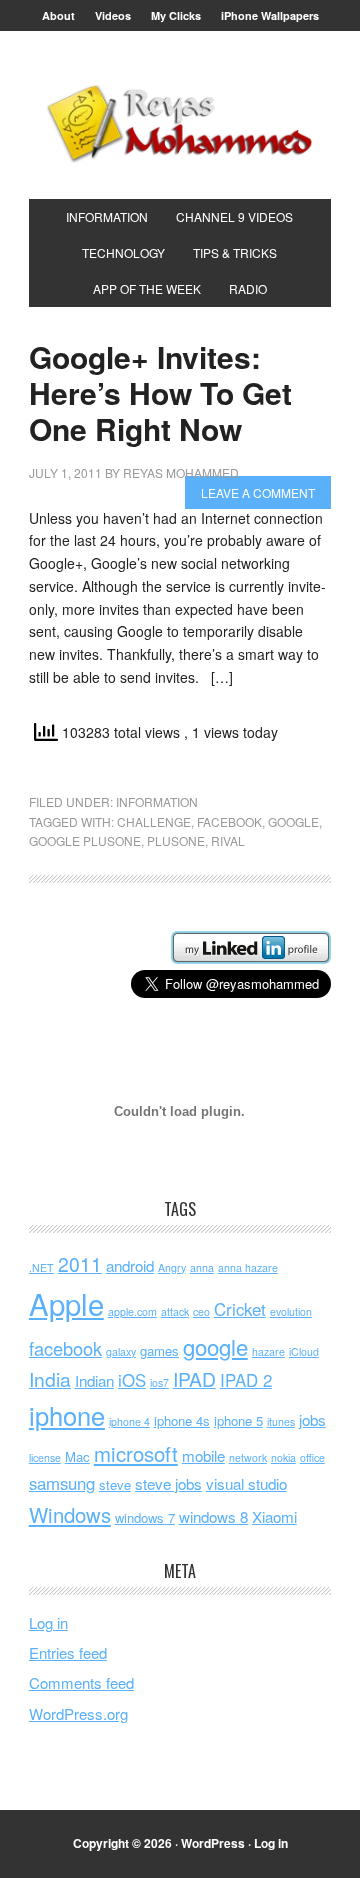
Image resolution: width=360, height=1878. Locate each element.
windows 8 (213, 1516)
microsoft (136, 1453)
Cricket (240, 1309)
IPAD (194, 1379)
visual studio (246, 1483)
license (45, 1457)
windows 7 (145, 1517)
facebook (229, 821)
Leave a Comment (258, 492)
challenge (154, 821)
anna (202, 1267)
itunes (281, 1421)
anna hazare (248, 1267)
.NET (41, 1267)
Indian (94, 1380)
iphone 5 (238, 1420)
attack (175, 1311)
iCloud (304, 1351)
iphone (67, 1415)
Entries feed (68, 1652)
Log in (48, 1622)
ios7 (159, 1382)
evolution (291, 1311)
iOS (132, 1380)
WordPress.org (78, 1713)
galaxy (121, 1351)
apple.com (132, 1311)
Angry (172, 1267)
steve (115, 1484)
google (293, 821)
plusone (176, 840)
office (312, 1457)
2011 (80, 1264)
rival (228, 840)
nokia (283, 1457)
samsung (62, 1483)
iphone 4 (129, 1421)
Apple (66, 1303)
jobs (312, 1419)
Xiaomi (274, 1516)
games (159, 1350)
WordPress (213, 1843)
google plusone (85, 840)
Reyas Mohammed (180, 123)
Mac (77, 1456)
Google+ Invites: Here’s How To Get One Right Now (160, 392)
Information (157, 801)
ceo (201, 1311)
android (130, 1265)
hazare (268, 1351)
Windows (70, 1514)
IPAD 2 (246, 1380)
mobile (203, 1455)
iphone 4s (182, 1420)
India (50, 1379)
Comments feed (81, 1682)
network (248, 1457)
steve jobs (168, 1483)
